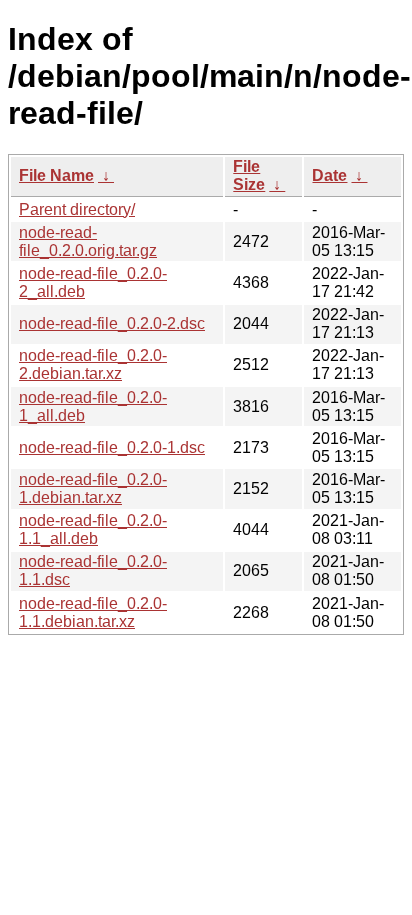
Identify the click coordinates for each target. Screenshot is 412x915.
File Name (56, 175)
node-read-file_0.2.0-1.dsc (112, 447)
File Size (249, 175)
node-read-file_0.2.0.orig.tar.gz (88, 241)
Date (329, 175)
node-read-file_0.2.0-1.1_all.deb (93, 529)
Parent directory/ (77, 209)
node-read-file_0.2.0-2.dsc (112, 323)
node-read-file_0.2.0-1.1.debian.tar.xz (93, 612)
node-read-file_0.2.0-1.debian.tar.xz (93, 488)
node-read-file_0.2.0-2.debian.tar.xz (93, 364)
